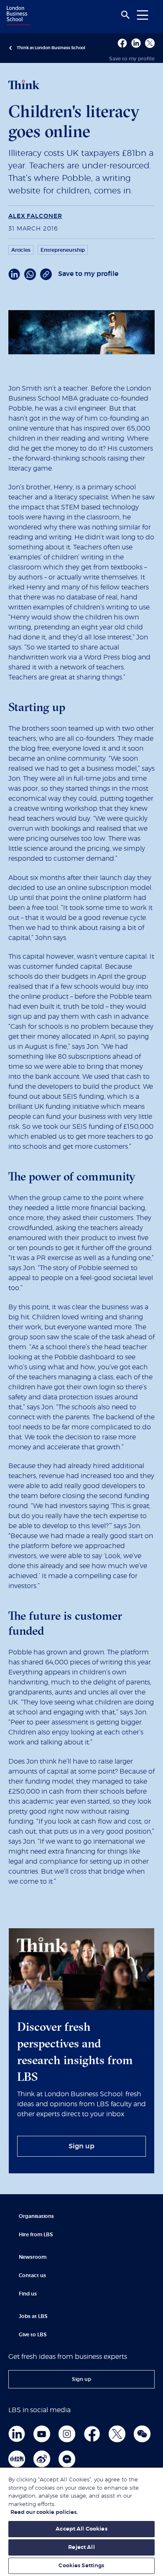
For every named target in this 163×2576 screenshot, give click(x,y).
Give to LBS (33, 2335)
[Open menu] (143, 15)
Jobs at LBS (33, 2316)
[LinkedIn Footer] (17, 2434)
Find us (28, 2294)
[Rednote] (17, 2459)
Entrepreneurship (63, 250)
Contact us (32, 2275)
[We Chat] (142, 2434)
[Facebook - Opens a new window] (122, 43)
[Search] (125, 15)
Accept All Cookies (81, 2529)
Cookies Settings (81, 2566)
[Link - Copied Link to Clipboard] (46, 274)
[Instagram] (67, 2434)
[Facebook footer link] (92, 2434)
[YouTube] (42, 2434)
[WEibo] (42, 2459)
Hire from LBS (36, 2235)
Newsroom (33, 2257)
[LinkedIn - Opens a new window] (14, 274)
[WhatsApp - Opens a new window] (30, 274)
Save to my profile (132, 59)
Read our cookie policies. (44, 2512)
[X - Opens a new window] (150, 43)
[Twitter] (117, 2434)
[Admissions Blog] (67, 2459)
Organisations (36, 2216)
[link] (81, 2146)
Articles (21, 250)
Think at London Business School (51, 48)
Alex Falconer (35, 216)
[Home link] (17, 16)
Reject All (81, 2547)
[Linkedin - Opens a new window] (136, 43)
